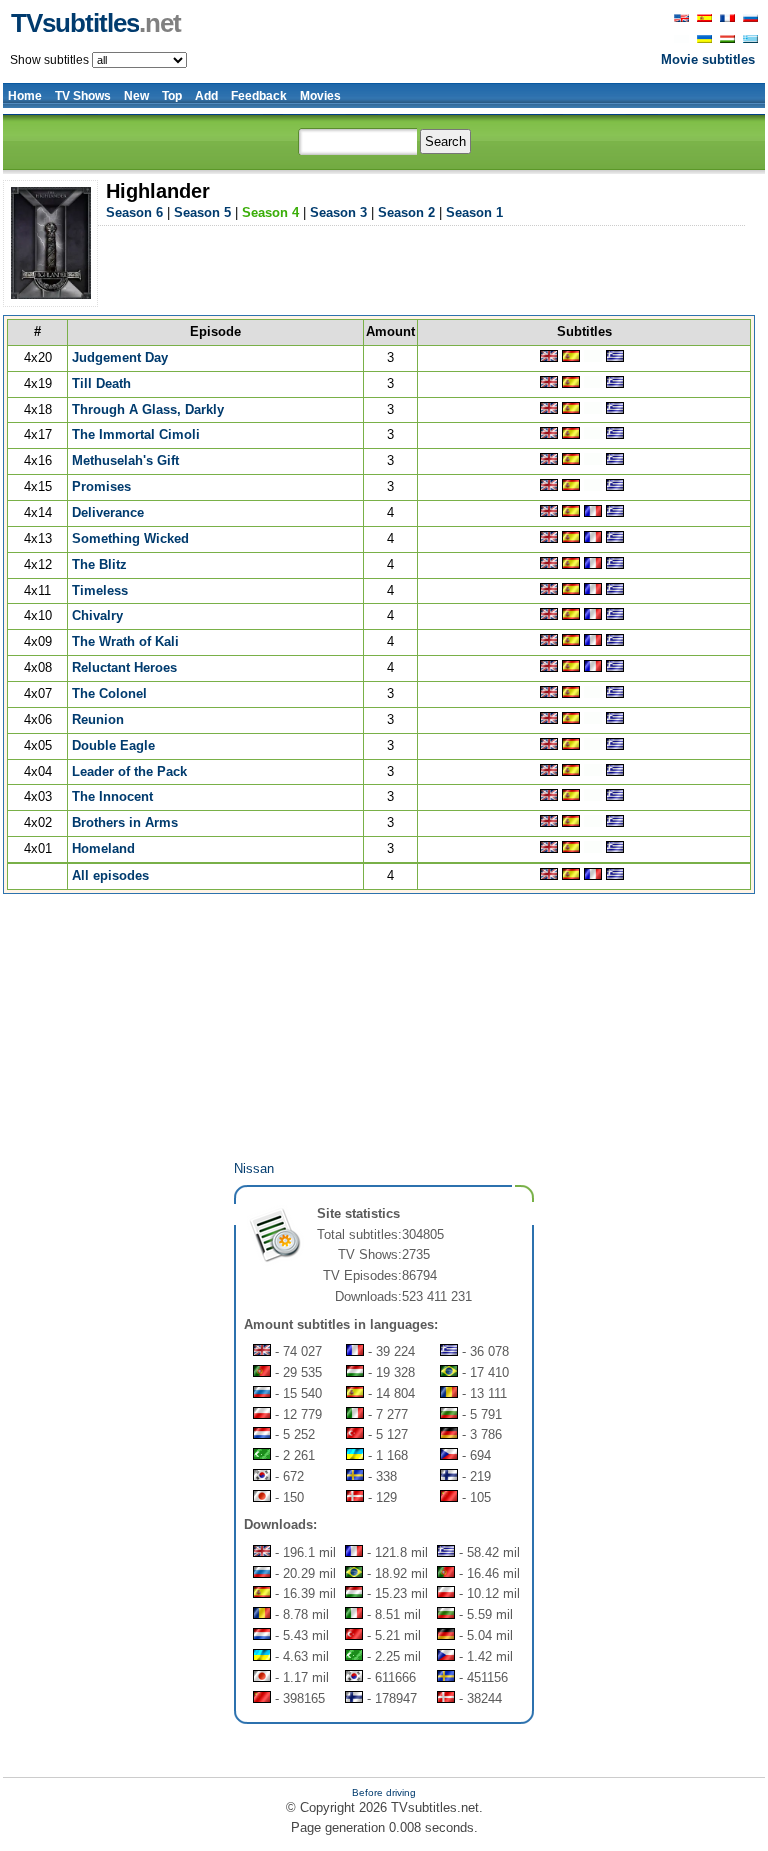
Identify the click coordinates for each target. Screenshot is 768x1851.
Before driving (384, 1792)
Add (206, 96)
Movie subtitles (708, 59)
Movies (320, 96)
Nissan (254, 1168)
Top (172, 96)
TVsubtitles (96, 23)
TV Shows (83, 96)
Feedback (259, 96)
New (136, 96)
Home (25, 96)
